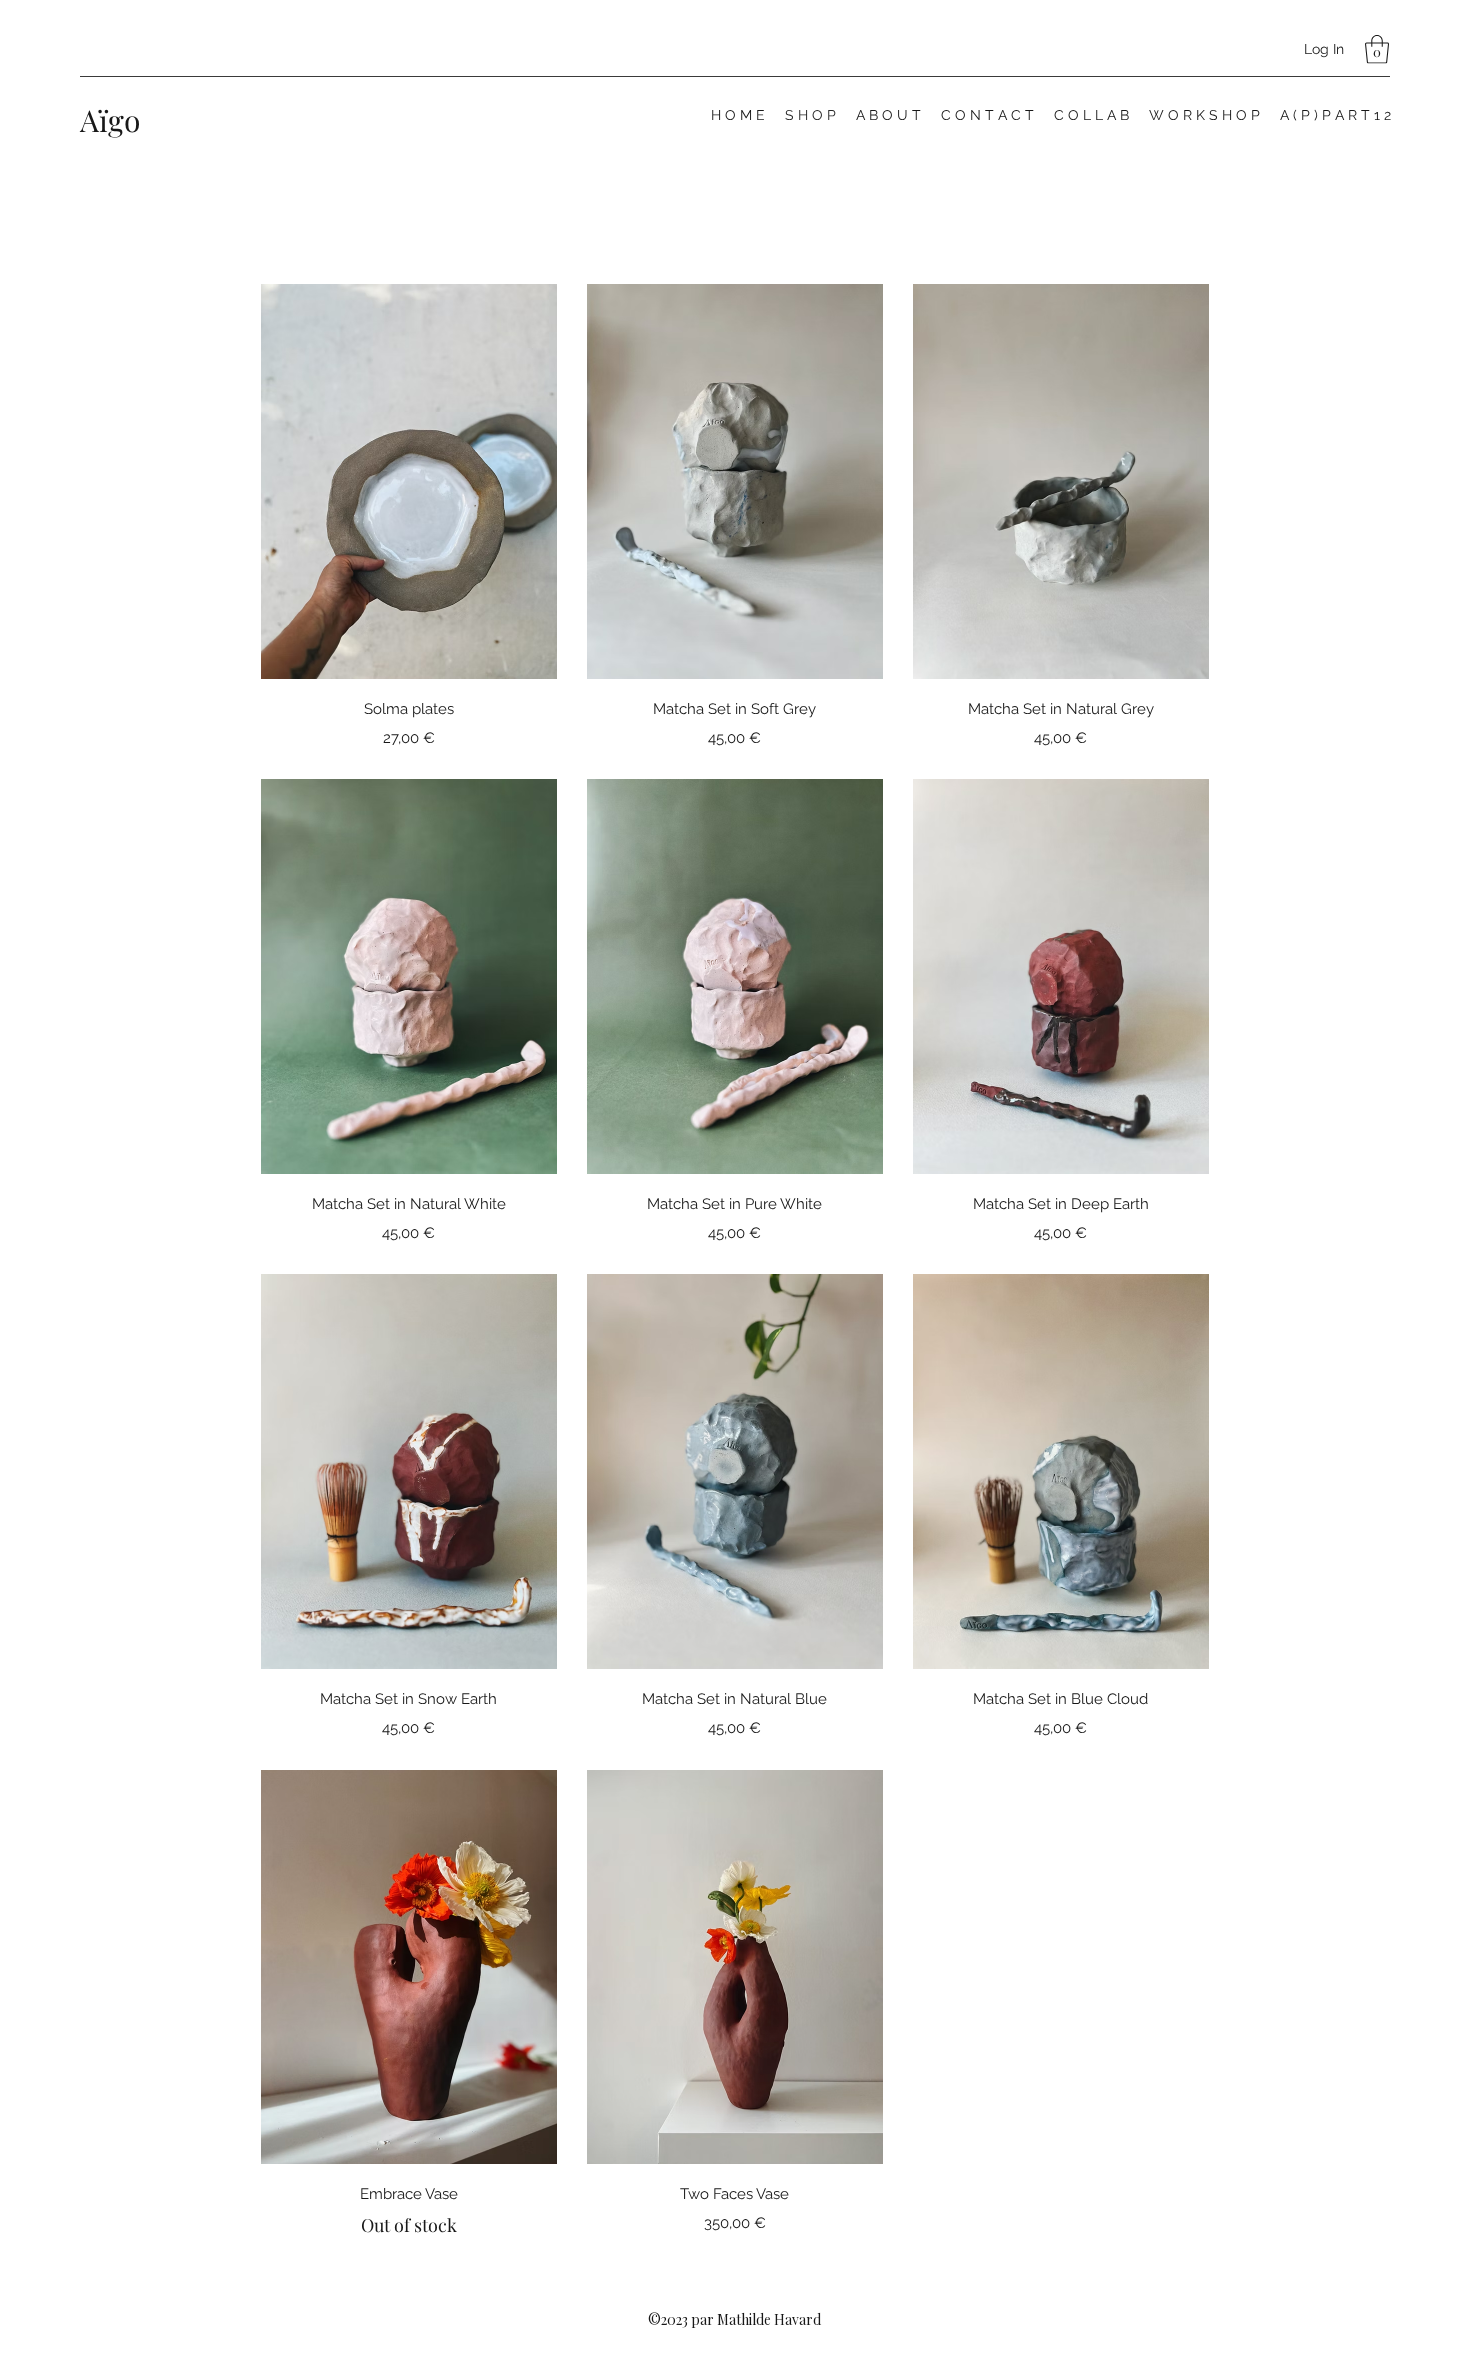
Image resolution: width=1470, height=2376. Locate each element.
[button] (1377, 49)
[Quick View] (409, 481)
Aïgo (110, 120)
